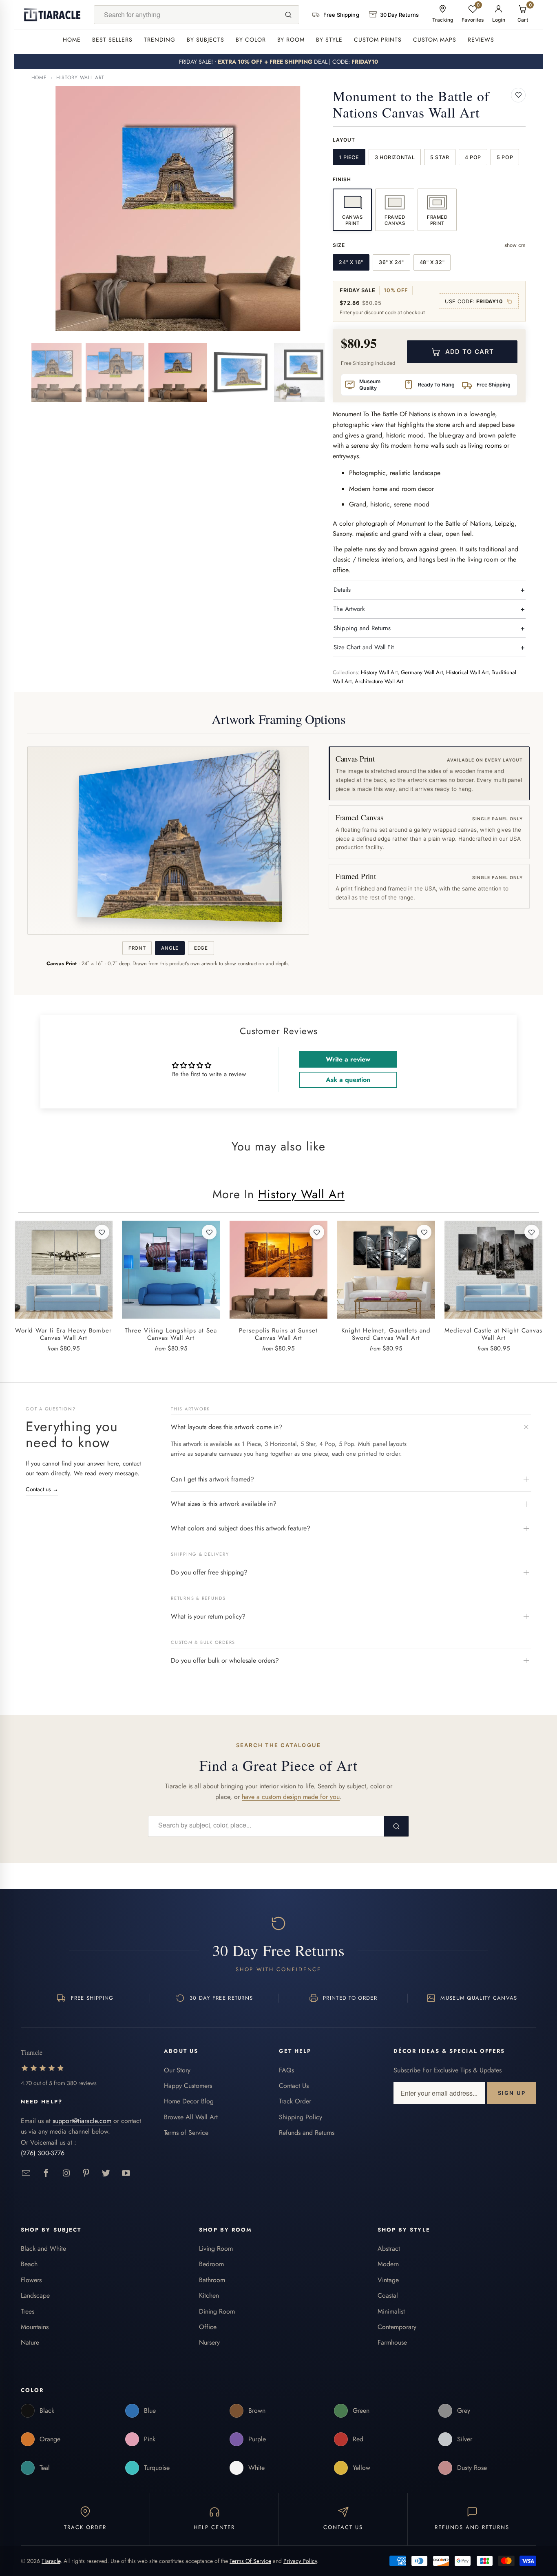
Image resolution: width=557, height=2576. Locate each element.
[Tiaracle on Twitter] (106, 2173)
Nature (30, 2342)
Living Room (216, 2248)
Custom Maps (435, 40)
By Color (251, 40)
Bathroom (212, 2280)
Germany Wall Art (422, 672)
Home (72, 40)
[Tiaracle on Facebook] (46, 2173)
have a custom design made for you (291, 1797)
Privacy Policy (300, 2561)
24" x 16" (351, 262)
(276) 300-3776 (43, 2153)
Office (208, 2327)
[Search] (288, 15)
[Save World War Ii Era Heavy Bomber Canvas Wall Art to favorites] (102, 1232)
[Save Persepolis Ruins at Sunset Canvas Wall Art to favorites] (317, 1232)
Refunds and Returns (307, 2133)
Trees (28, 2311)
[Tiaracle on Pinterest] (86, 2173)
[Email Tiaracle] (26, 2173)
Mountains (35, 2327)
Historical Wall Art (467, 672)
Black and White (43, 2248)
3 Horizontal (395, 157)
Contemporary (397, 2327)
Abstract (389, 2248)
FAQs (286, 2070)
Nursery (209, 2342)
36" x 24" (391, 262)
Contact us (42, 1489)
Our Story (177, 2070)
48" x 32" (432, 262)
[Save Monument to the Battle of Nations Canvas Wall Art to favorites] (518, 95)
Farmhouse (392, 2342)
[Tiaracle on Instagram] (66, 2173)
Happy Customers (188, 2086)
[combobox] (186, 15)
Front (137, 948)
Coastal (388, 2295)
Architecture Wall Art (379, 681)
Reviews (481, 40)
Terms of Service (186, 2133)
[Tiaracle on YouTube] (126, 2173)
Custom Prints (378, 40)
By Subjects (206, 40)
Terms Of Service (250, 2561)
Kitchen (209, 2295)
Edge (201, 948)
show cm (515, 245)
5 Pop (505, 157)
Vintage (388, 2280)
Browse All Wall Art (191, 2117)
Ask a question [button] (348, 1080)
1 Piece (349, 157)
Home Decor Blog (189, 2101)
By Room (291, 40)
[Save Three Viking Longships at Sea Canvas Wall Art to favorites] (209, 1232)
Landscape (35, 2295)
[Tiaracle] (52, 15)
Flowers (31, 2280)
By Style (329, 40)
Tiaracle (51, 2561)
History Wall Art (80, 78)
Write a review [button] (348, 1059)
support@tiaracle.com (82, 2121)
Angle (170, 948)
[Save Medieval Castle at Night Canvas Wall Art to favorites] (532, 1232)
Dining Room (217, 2311)
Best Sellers (112, 40)
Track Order (295, 2101)
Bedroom (211, 2264)
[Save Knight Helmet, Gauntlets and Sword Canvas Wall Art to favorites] (424, 1232)
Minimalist (391, 2311)
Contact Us (294, 2086)
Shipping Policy (301, 2117)
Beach (29, 2264)
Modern (388, 2264)
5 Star (440, 157)
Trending (160, 40)
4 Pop (473, 157)
